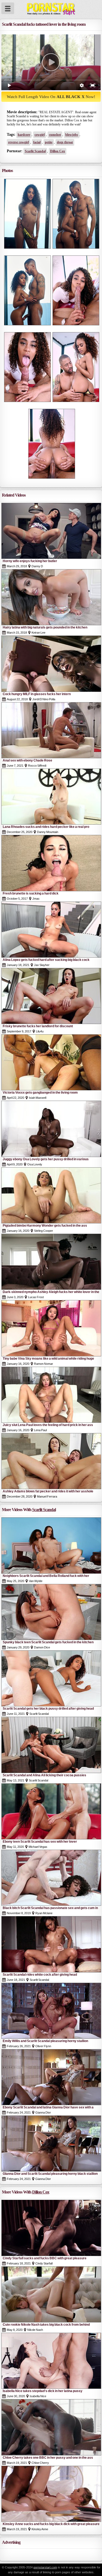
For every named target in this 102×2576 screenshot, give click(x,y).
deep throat (65, 142)
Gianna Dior (43, 2112)
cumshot (55, 135)
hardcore (24, 135)
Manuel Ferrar (47, 1496)
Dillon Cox (58, 151)
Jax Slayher (42, 965)
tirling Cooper (44, 1231)
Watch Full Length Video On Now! (51, 97)
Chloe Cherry (40, 2463)
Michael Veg (38, 1847)
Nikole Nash (35, 2330)
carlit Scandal (35, 151)
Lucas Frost (36, 1297)
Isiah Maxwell (38, 1098)
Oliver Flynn (43, 2046)
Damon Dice (42, 1647)
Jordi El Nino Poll (44, 699)
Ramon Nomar (44, 1364)
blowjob (72, 135)
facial (37, 142)
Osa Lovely (35, 1164)
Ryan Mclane (44, 1913)
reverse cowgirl (18, 142)
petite (49, 142)
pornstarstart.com (45, 2567)
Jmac (36, 899)
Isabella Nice (38, 2396)
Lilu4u (40, 1031)
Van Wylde (36, 1581)
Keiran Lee (38, 633)
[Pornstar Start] (51, 8)
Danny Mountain (48, 832)
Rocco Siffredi (37, 766)
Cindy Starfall (44, 2263)
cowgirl (40, 135)
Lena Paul (40, 1430)
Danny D (37, 566)
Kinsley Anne (40, 2529)
